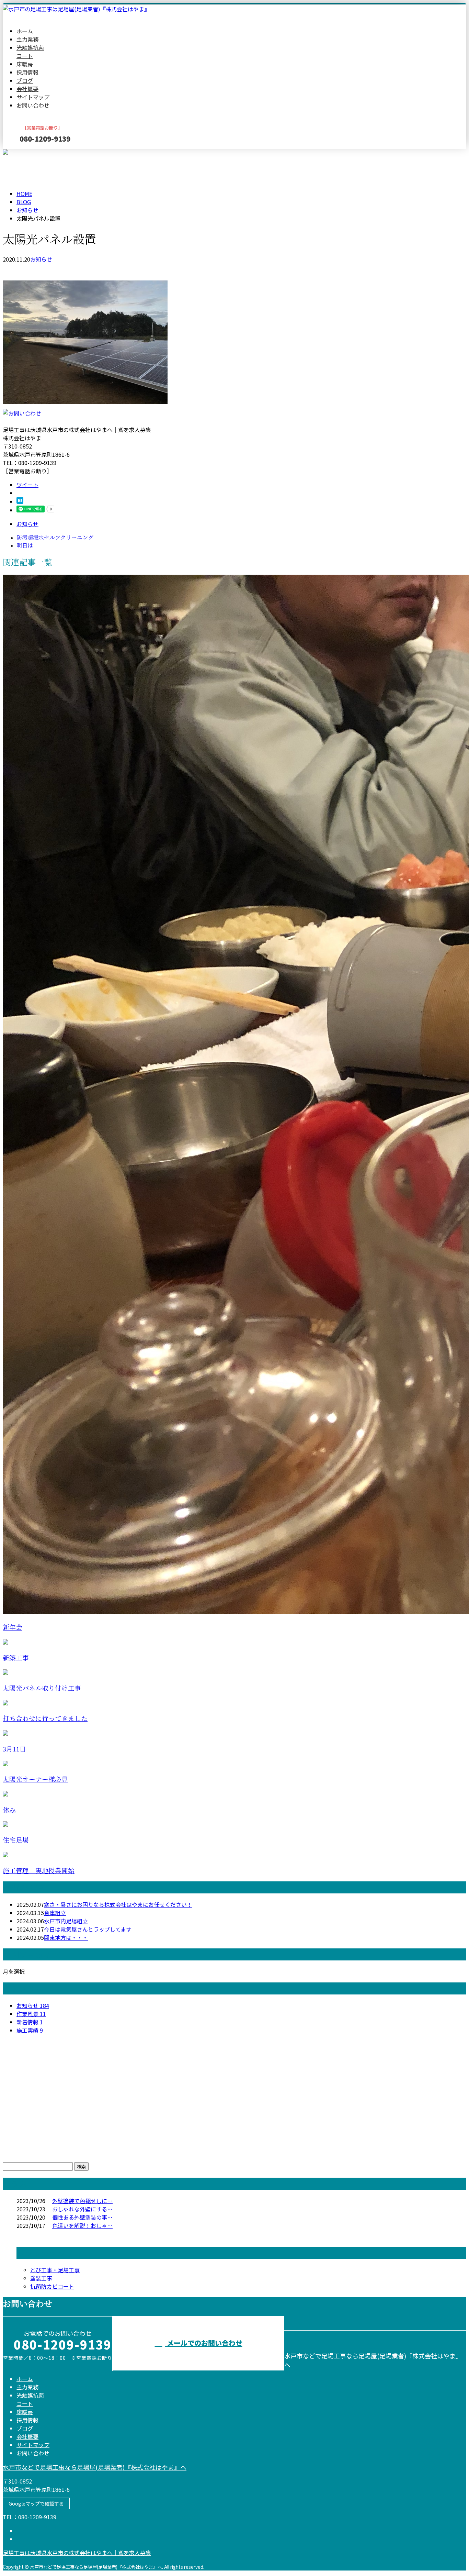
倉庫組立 (55, 1913)
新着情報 (30, 2022)
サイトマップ (33, 97)
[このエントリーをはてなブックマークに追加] (20, 501)
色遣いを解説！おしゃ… (82, 2225)
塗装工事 (41, 2278)
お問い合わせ (33, 105)
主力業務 (27, 39)
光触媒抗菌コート (30, 52)
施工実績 (30, 2030)
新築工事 (16, 1658)
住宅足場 (16, 1840)
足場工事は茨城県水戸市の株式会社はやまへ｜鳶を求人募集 (77, 2553)
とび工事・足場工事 (55, 2270)
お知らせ (41, 259)
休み (9, 1810)
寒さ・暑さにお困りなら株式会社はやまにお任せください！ (118, 1904)
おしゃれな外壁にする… (82, 2209)
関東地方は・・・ (66, 1937)
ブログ (25, 80)
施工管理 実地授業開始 (39, 1871)
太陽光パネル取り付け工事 (42, 1688)
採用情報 (27, 72)
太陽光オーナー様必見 (35, 1779)
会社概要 (27, 89)
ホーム (25, 31)
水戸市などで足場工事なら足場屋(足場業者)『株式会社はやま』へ (95, 2467)
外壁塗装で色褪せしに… (82, 2201)
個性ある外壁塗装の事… (82, 2217)
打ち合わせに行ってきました (45, 1719)
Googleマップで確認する (36, 2503)
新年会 (13, 1628)
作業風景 (31, 2014)
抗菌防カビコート (52, 2286)
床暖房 (25, 64)
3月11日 (14, 1749)
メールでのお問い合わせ (204, 2343)
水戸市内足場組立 (66, 1921)
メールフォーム (27, 153)
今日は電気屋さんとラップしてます (88, 1929)
